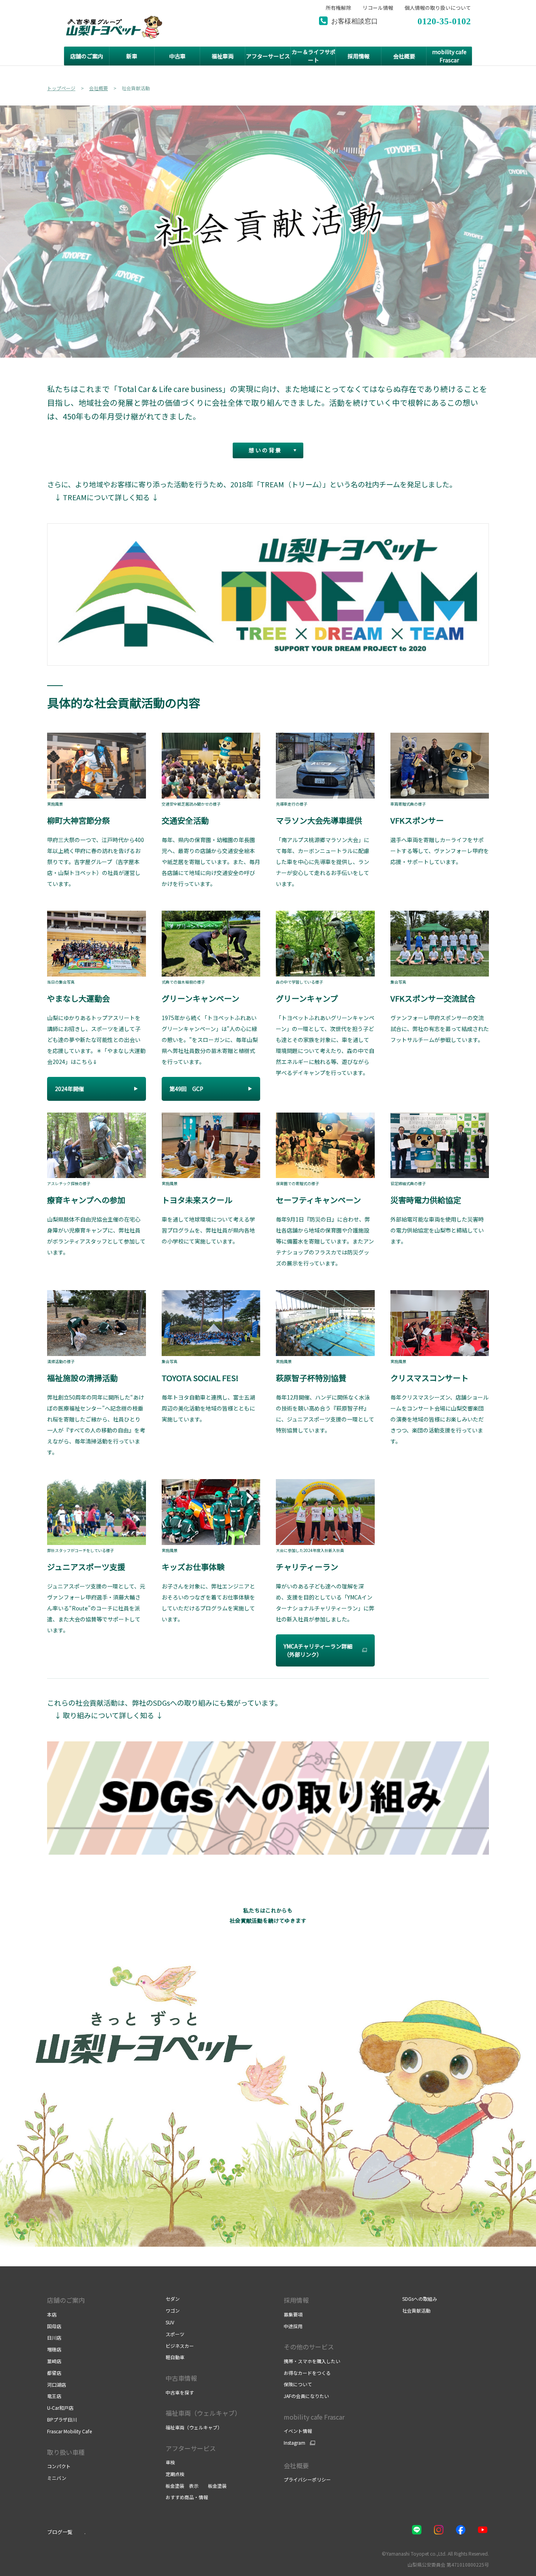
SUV (170, 2322)
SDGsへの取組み (420, 2299)
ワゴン (173, 2310)
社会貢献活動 (416, 2310)
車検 (170, 2462)
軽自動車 (175, 2357)
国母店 (54, 2326)
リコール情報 (378, 8)
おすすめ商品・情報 (187, 2497)
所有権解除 (338, 8)
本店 (52, 2314)
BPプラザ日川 (62, 2419)
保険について (298, 2384)
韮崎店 (54, 2361)
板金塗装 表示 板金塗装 (196, 2486)
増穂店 (54, 2349)
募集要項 (293, 2314)
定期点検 (175, 2474)
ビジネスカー (180, 2346)
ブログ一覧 (60, 2532)
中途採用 (293, 2326)
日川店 (54, 2337)
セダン (173, 2299)
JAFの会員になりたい (306, 2396)
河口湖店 (57, 2384)
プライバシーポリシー (307, 2479)
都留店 (54, 2373)
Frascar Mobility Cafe (69, 2431)
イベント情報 (298, 2431)
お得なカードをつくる (307, 2373)
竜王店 (54, 2396)
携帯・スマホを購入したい (312, 2361)
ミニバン (57, 2478)
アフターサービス (191, 2448)
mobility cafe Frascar (314, 2417)
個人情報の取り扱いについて (438, 8)
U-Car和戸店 (60, 2408)
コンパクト (59, 2466)
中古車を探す (180, 2392)
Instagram (294, 2443)
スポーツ (175, 2334)
